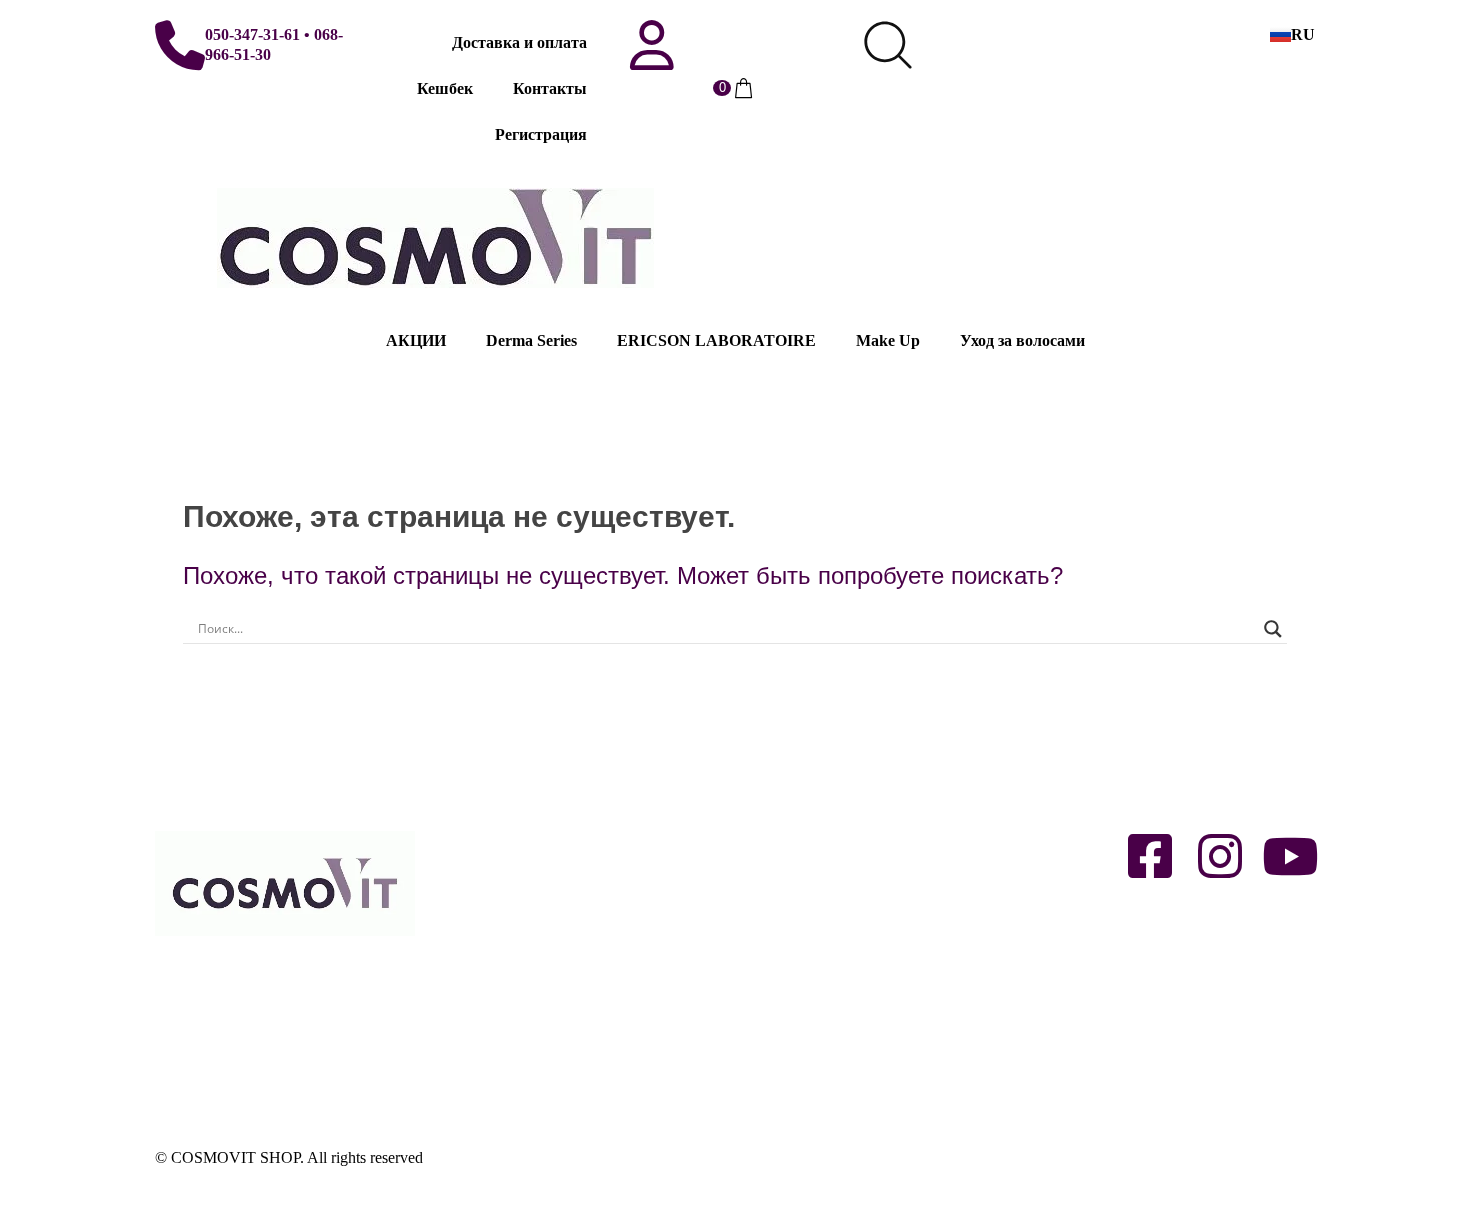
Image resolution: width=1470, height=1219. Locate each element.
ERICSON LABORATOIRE (716, 340)
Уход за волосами (1022, 340)
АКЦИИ (416, 340)
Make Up (888, 340)
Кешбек (445, 88)
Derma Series (531, 340)
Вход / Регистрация (511, 833)
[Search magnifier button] (1273, 629)
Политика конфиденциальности (554, 1054)
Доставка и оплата (519, 42)
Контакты (550, 88)
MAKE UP (781, 924)
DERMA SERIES (803, 833)
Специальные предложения (839, 1015)
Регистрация (541, 134)
